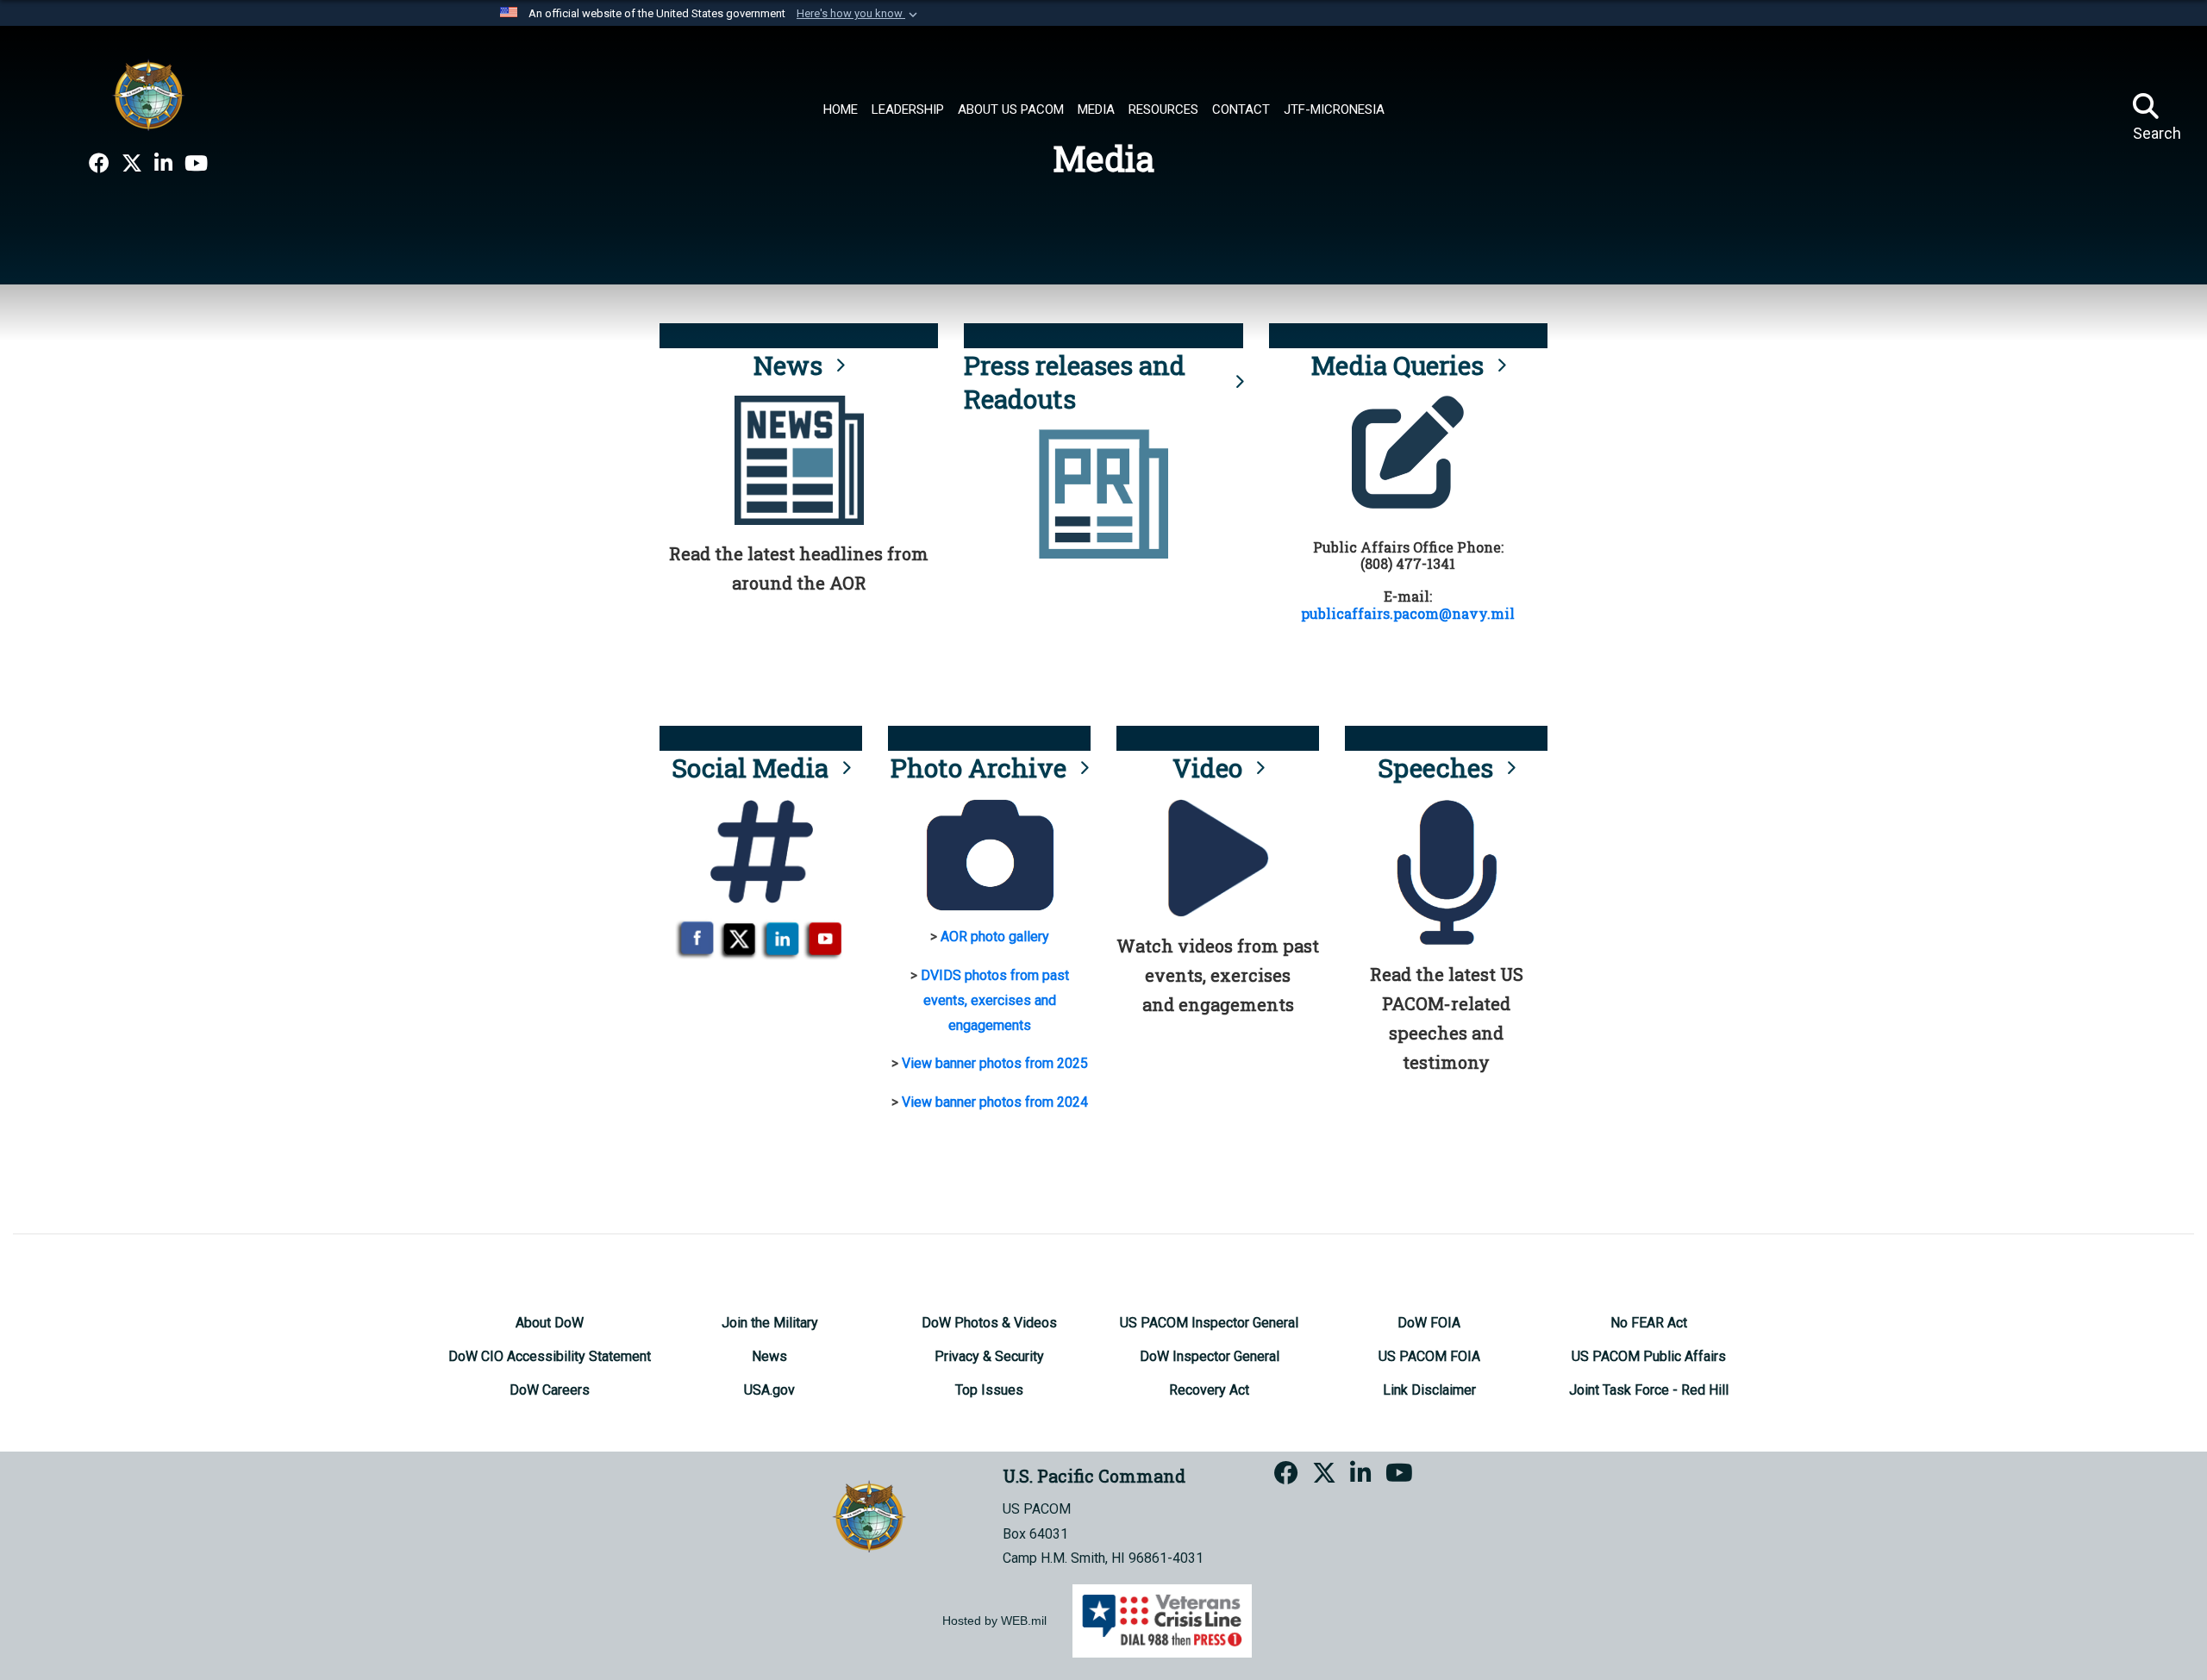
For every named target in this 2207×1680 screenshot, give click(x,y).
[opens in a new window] (99, 164)
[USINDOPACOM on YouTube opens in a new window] (196, 164)
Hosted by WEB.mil (994, 1621)
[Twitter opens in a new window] (132, 164)
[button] (859, 14)
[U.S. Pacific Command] (148, 95)
